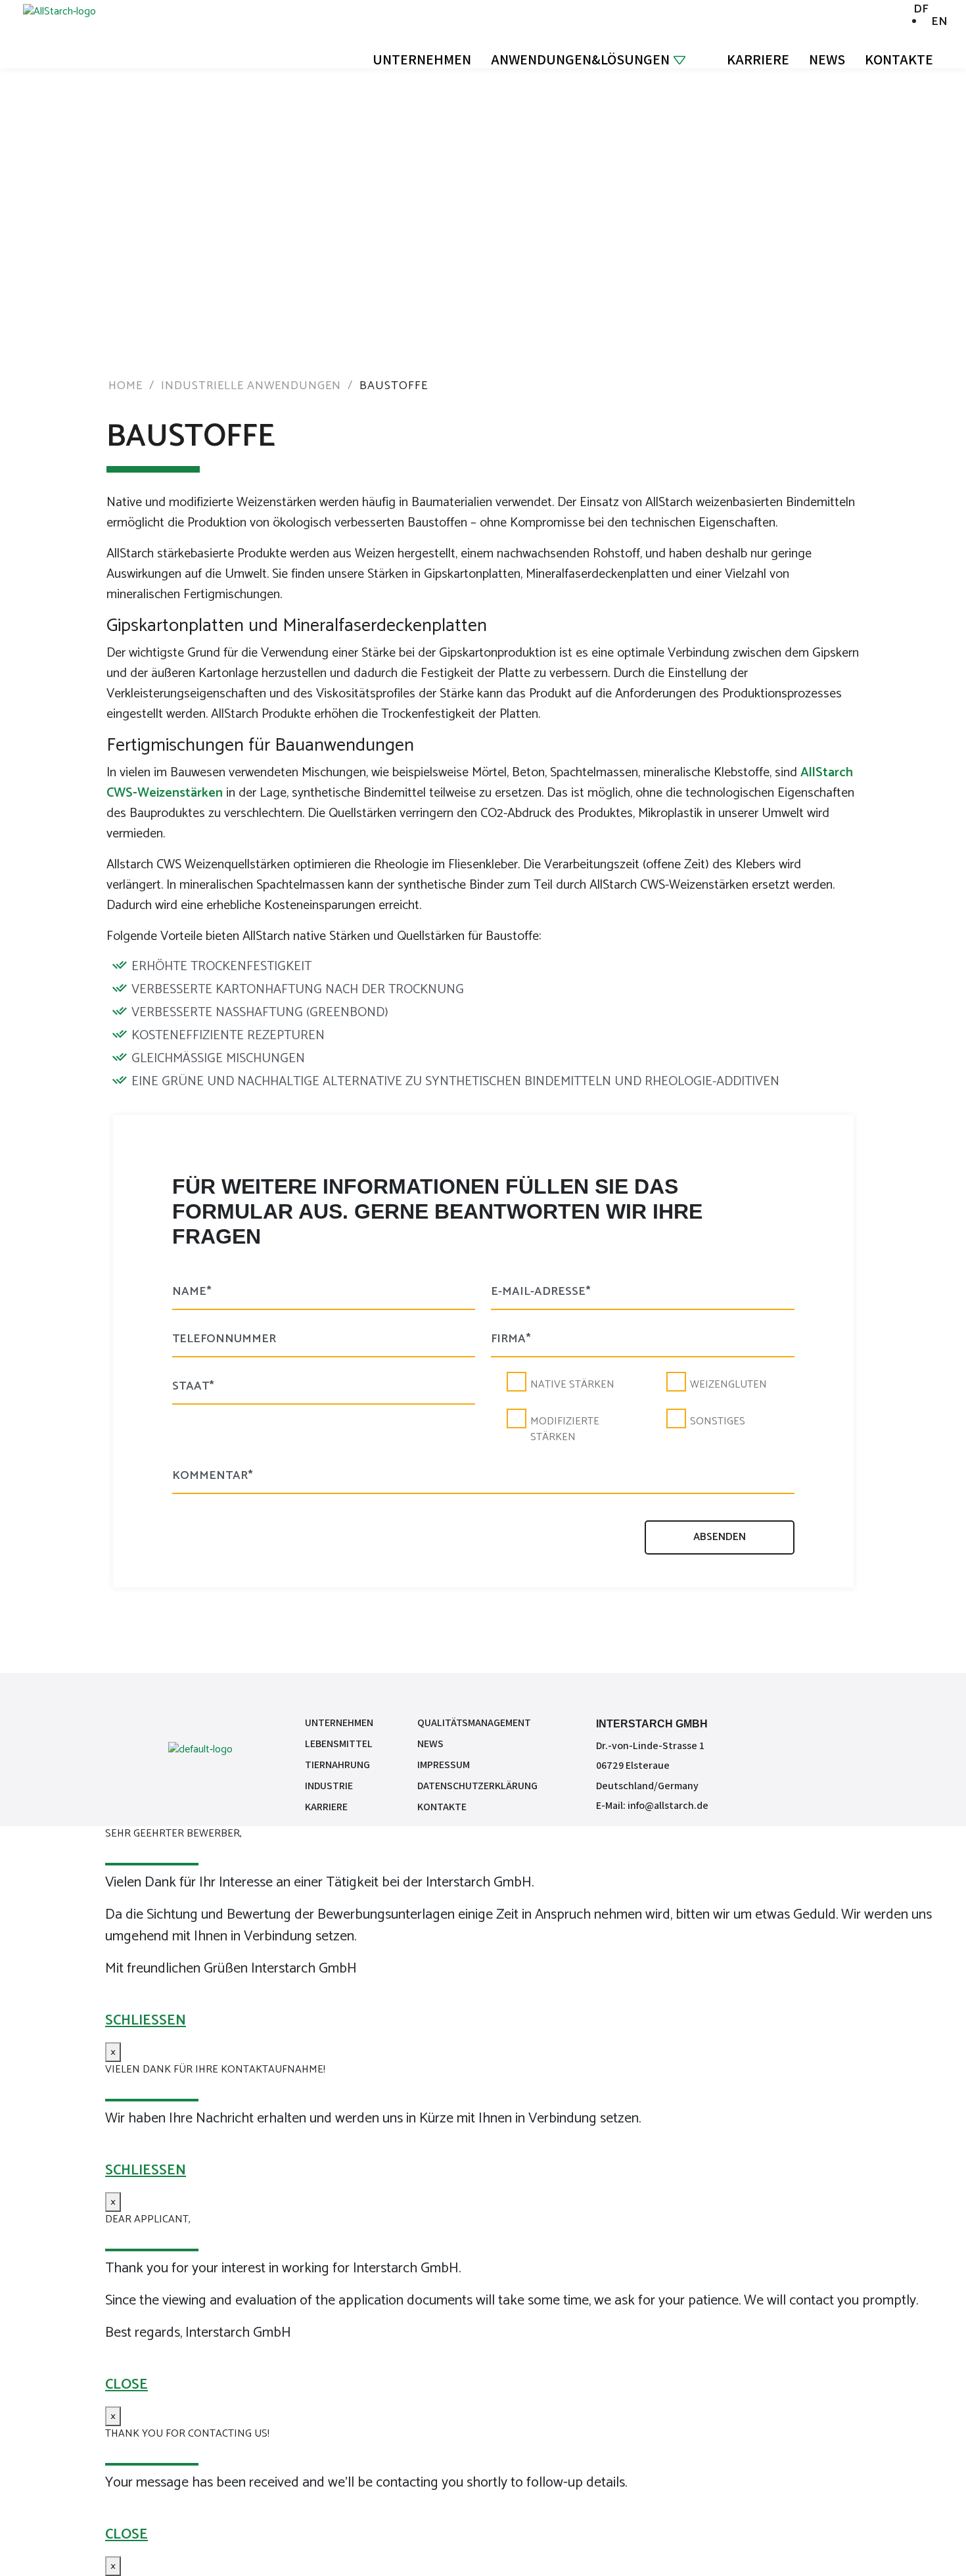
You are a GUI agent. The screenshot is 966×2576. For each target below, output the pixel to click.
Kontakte (899, 59)
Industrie (329, 1786)
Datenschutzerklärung (477, 1786)
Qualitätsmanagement (474, 1722)
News (827, 59)
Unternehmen (422, 59)
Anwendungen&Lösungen (580, 59)
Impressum (444, 1765)
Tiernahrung (337, 1765)
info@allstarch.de (668, 1805)
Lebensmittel (339, 1744)
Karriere (758, 59)
